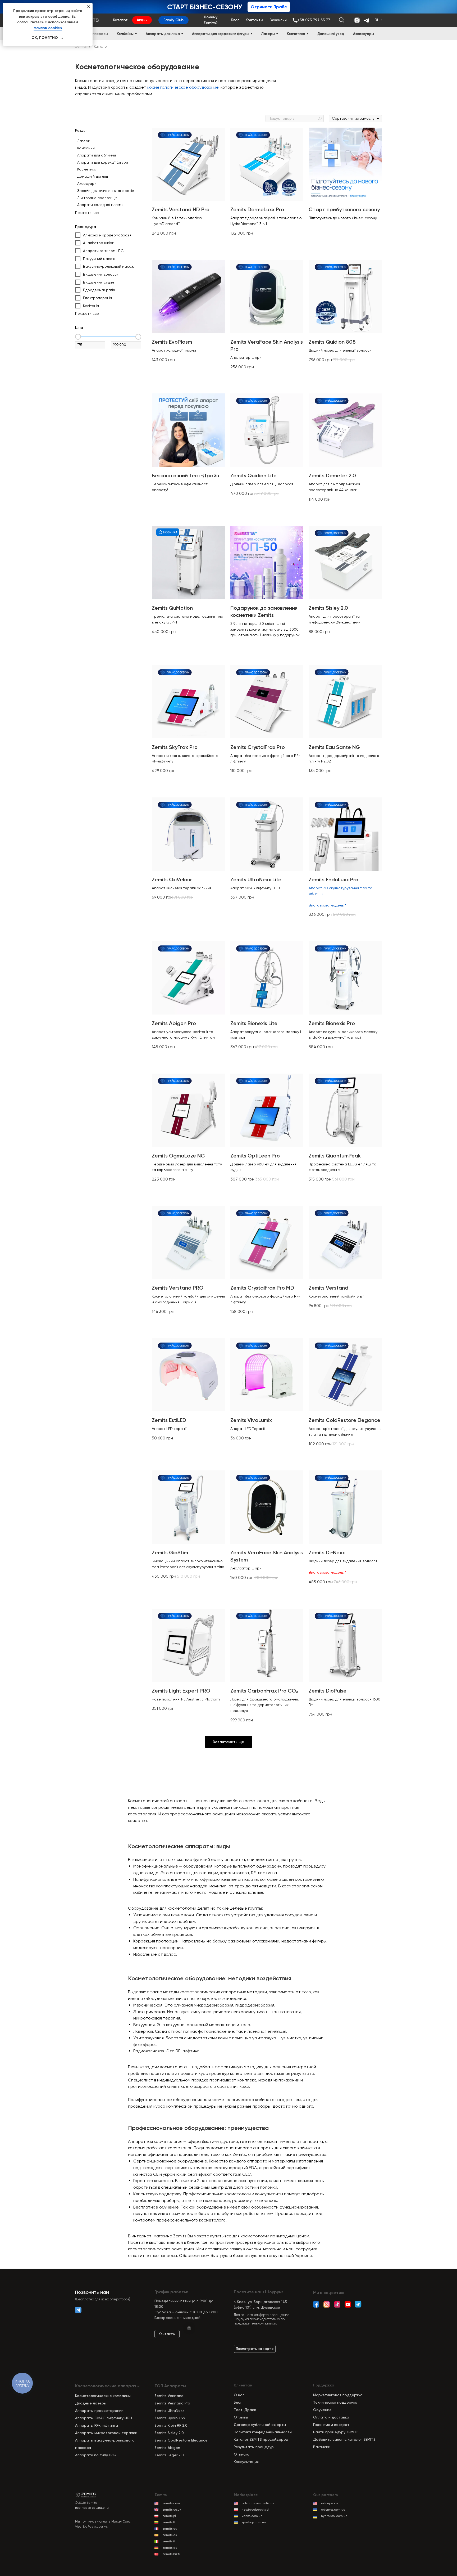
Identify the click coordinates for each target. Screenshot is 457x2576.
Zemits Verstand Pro (172, 2403)
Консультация (246, 2462)
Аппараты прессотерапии (99, 2411)
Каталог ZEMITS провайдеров (261, 2439)
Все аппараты (95, 34)
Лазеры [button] (268, 34)
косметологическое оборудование (183, 87)
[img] (358, 2304)
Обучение (322, 2410)
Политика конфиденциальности (263, 2432)
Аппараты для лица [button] (163, 34)
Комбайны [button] (125, 34)
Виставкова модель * (327, 905)
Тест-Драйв (245, 2410)
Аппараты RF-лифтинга (97, 2425)
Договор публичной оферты (260, 2425)
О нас (239, 2395)
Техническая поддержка (335, 2402)
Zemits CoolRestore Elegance (181, 2440)
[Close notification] (89, 7)
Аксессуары (364, 34)
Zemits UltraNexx (169, 2411)
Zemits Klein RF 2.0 (171, 2425)
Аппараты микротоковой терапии (106, 2433)
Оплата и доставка (331, 2417)
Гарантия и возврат (331, 2425)
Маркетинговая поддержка (338, 2395)
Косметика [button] (296, 34)
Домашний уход (331, 34)
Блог (238, 2402)
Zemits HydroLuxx (170, 2418)
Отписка (242, 2454)
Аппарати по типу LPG (95, 2455)
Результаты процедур (254, 2447)
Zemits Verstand (169, 2396)
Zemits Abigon (167, 2448)
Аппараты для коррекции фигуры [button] (221, 34)
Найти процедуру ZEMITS (336, 2432)
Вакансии (322, 2447)
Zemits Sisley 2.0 (169, 2433)
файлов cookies (48, 28)
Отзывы (241, 2417)
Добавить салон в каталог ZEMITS (344, 2439)
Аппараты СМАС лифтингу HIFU (104, 2418)
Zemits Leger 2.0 (169, 2455)
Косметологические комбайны (103, 2396)
